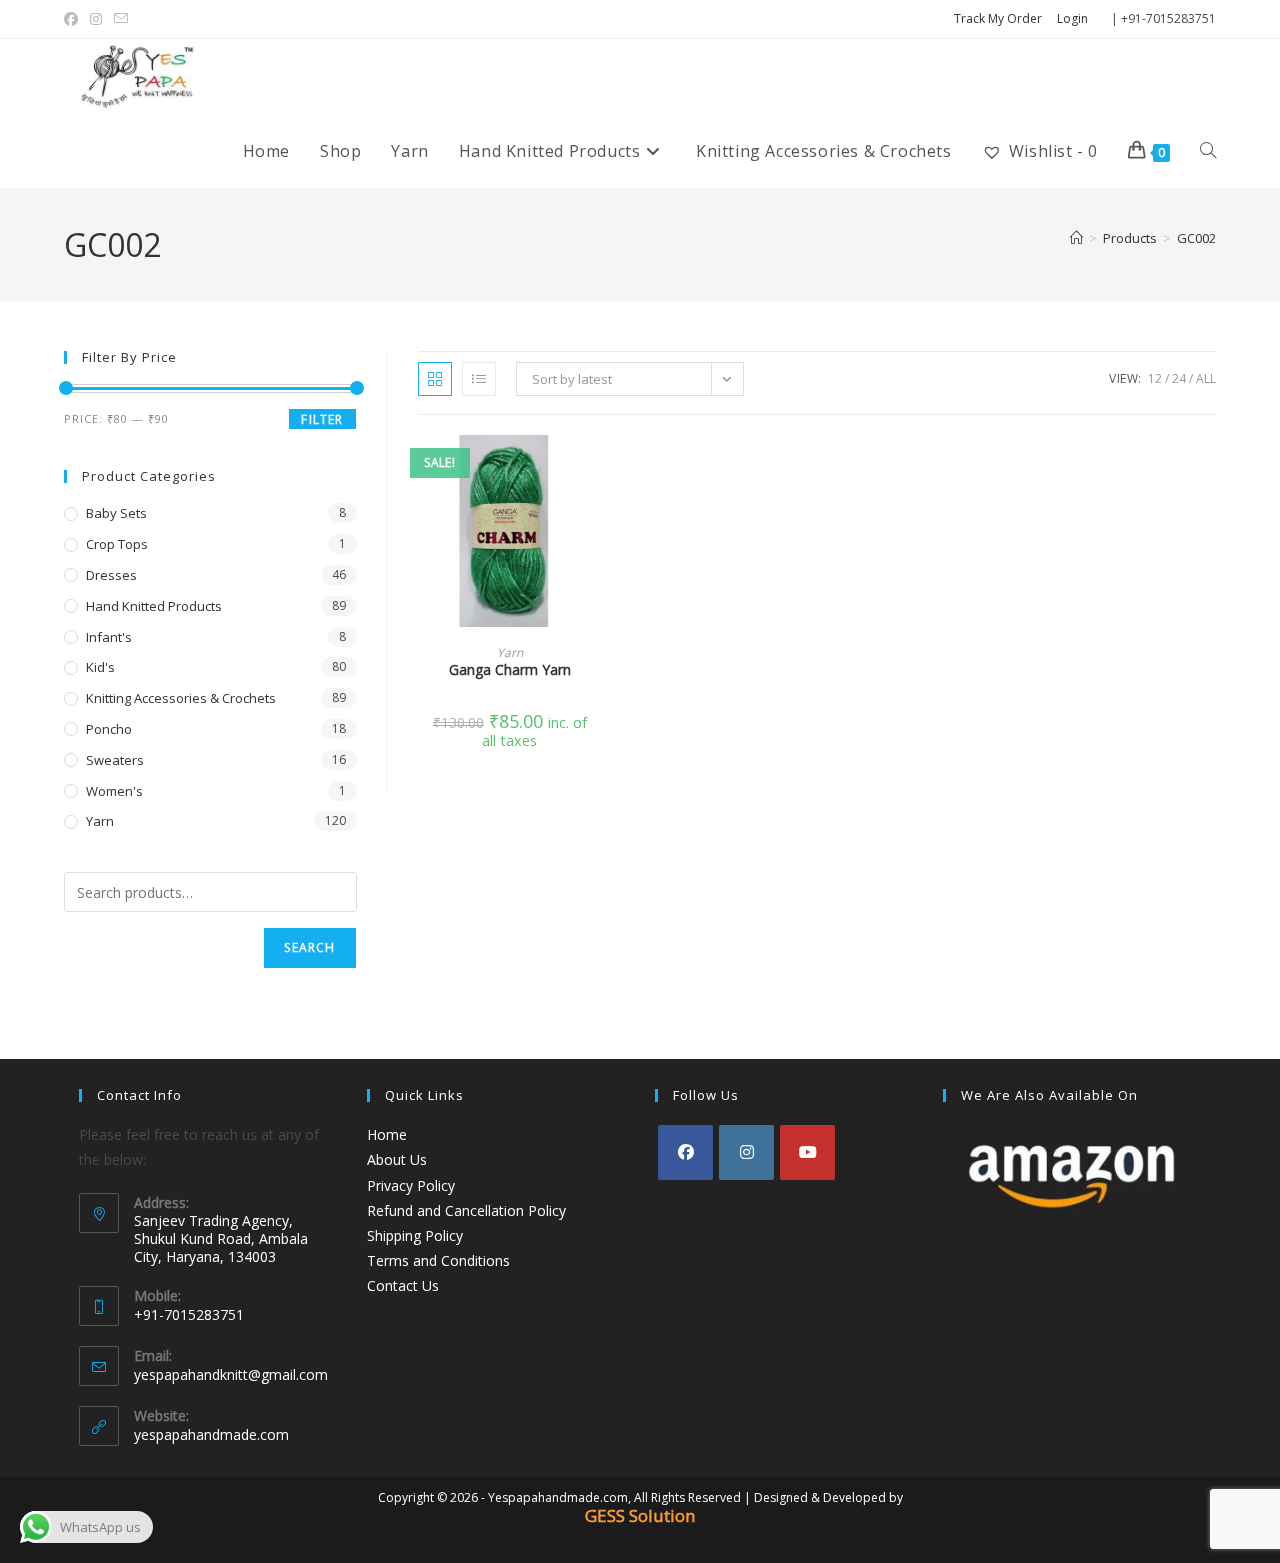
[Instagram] (746, 1152)
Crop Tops (117, 544)
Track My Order (998, 18)
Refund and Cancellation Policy (466, 1210)
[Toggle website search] (1208, 151)
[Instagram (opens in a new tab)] (96, 19)
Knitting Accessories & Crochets (181, 698)
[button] (596, 522)
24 (1179, 378)
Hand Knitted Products (154, 606)
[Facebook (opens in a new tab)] (74, 19)
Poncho (109, 729)
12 (1155, 378)
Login (1072, 18)
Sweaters (115, 760)
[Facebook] (685, 1152)
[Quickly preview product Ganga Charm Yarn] (596, 470)
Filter (322, 419)
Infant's (109, 637)
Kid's (100, 667)
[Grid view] (435, 379)
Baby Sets (116, 513)
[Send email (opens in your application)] (121, 19)
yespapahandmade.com (211, 1434)
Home (387, 1134)
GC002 (1196, 238)
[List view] (479, 379)
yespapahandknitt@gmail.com (231, 1374)
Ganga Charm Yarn (510, 669)
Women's (114, 791)
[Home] (1076, 238)
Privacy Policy (411, 1185)
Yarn (510, 652)
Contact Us (403, 1285)
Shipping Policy (415, 1235)
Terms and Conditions (438, 1260)
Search (309, 947)
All (1206, 378)
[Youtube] (807, 1152)
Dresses (111, 575)
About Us (397, 1159)
